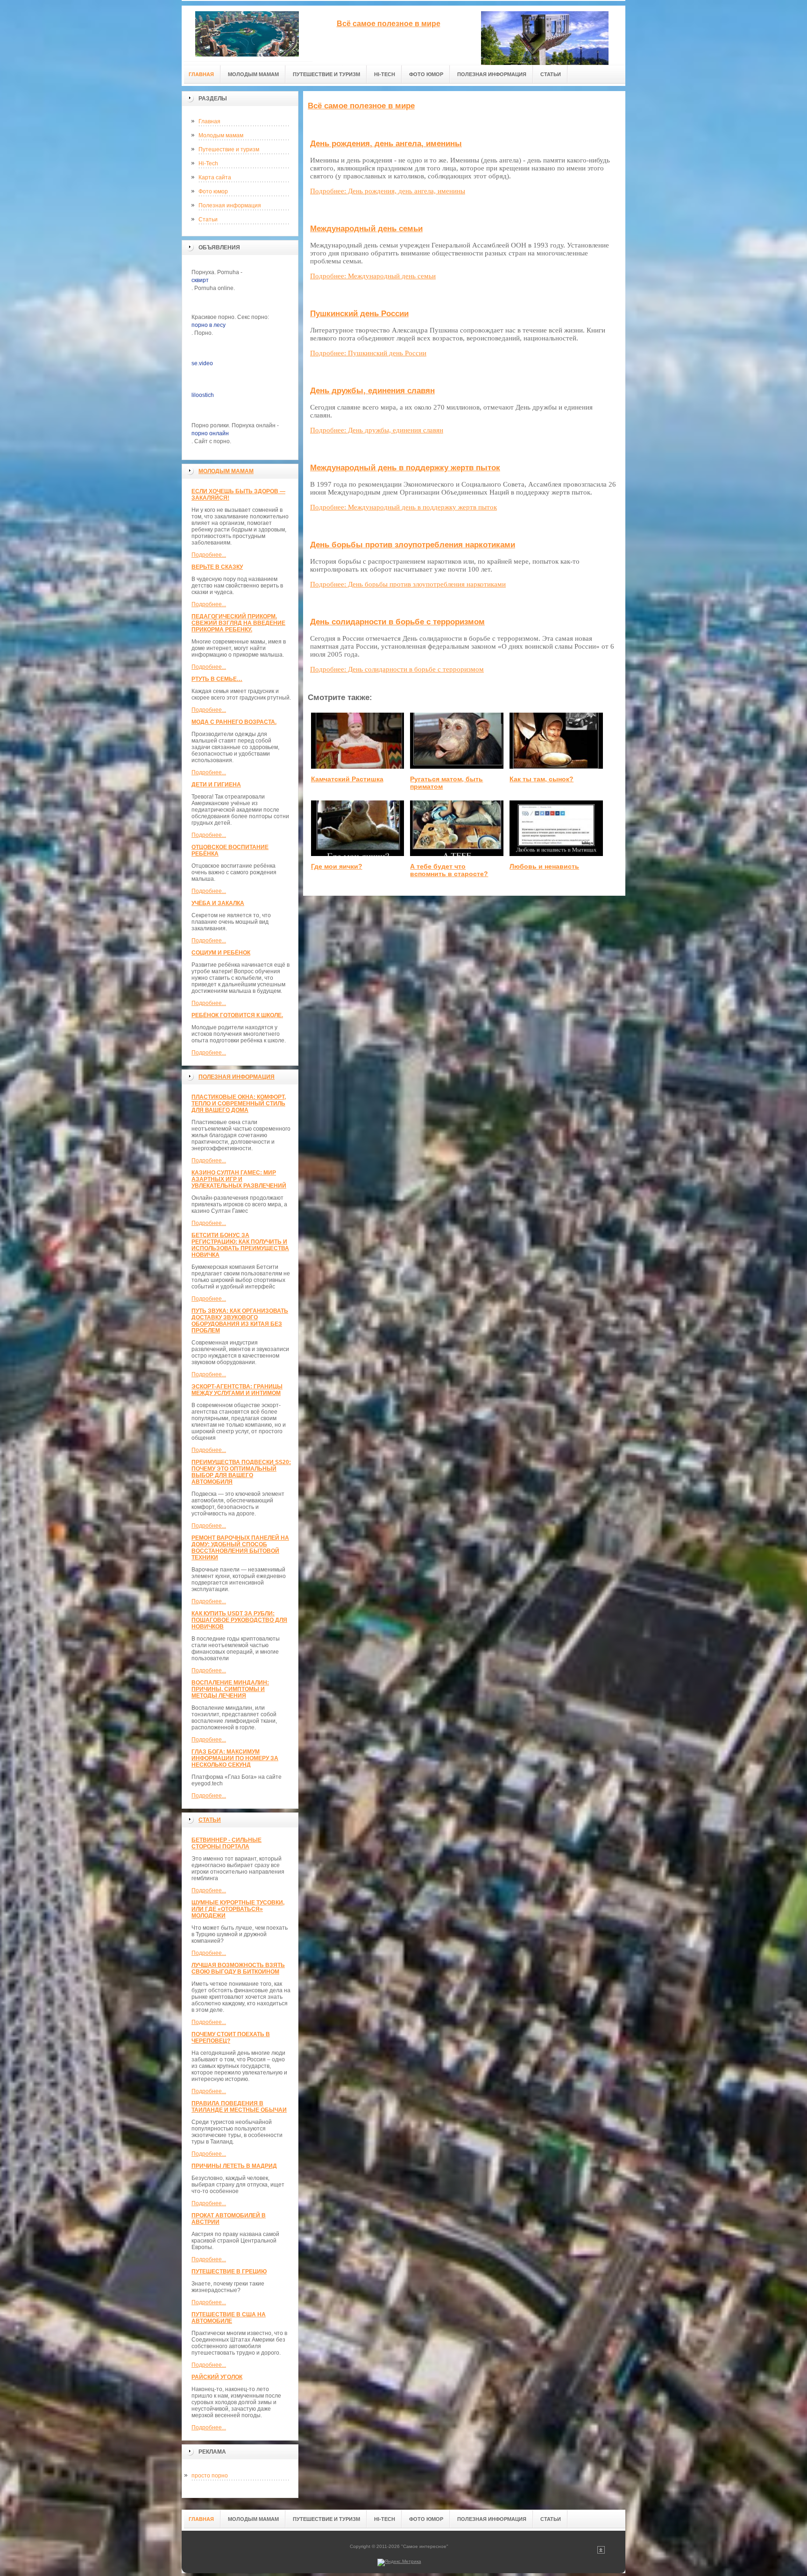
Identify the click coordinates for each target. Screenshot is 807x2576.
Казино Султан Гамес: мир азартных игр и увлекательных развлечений (239, 1179)
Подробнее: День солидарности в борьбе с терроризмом (397, 669)
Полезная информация (230, 205)
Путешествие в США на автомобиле (229, 2318)
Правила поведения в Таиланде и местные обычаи (239, 2107)
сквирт (200, 280)
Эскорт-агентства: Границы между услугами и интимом (237, 1390)
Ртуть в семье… (217, 679)
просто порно (210, 2476)
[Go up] (601, 2552)
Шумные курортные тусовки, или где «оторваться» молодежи (238, 1909)
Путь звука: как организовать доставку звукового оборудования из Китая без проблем (240, 1321)
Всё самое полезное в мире (361, 106)
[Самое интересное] (247, 33)
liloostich (203, 395)
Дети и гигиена (216, 785)
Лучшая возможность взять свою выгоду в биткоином (238, 1968)
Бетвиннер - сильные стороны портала (227, 1843)
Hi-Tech (208, 163)
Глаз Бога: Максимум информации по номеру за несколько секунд (235, 1758)
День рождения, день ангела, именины (386, 144)
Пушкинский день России (359, 314)
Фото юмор (213, 191)
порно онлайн (210, 433)
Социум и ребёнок (221, 953)
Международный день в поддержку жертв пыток (405, 468)
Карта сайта (215, 177)
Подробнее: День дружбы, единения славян (377, 430)
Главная (209, 121)
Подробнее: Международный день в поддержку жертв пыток (403, 507)
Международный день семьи (366, 229)
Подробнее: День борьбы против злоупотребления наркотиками (408, 584)
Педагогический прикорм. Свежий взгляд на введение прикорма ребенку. (238, 623)
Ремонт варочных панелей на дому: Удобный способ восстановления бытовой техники (240, 1548)
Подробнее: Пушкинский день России (368, 353)
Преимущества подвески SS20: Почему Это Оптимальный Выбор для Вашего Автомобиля (241, 1472)
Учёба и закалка (218, 903)
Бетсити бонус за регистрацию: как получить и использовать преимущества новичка (240, 1245)
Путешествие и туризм (229, 149)
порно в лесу (209, 325)
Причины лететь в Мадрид (234, 2166)
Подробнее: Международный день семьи (373, 276)
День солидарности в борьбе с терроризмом (397, 622)
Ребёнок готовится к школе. (237, 1015)
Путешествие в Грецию (229, 2272)
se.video (202, 363)
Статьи (208, 219)
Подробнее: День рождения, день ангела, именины (388, 191)
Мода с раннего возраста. (234, 722)
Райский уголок (217, 2377)
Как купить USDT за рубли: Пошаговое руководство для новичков (239, 1620)
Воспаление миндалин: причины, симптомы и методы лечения (230, 1689)
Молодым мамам (221, 135)
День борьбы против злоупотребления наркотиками (413, 545)
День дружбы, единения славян (372, 391)
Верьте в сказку (217, 567)
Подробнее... (209, 555)
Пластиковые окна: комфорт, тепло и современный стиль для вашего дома (239, 1104)
